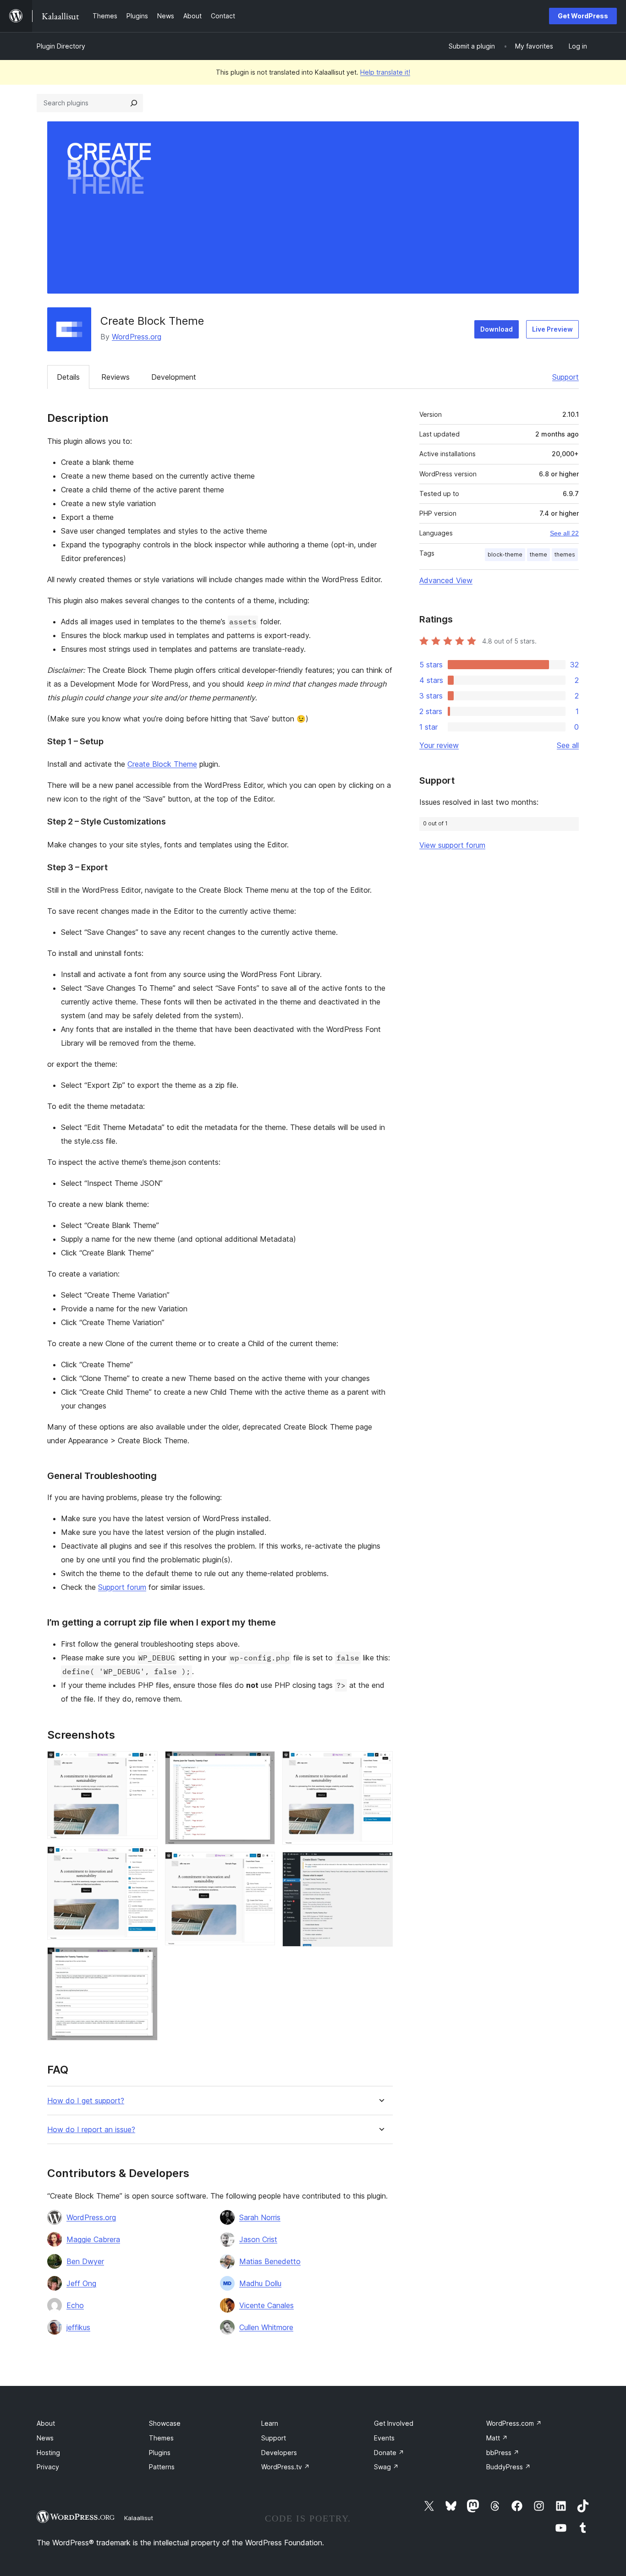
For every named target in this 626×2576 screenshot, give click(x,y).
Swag (386, 2467)
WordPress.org (137, 337)
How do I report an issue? (91, 2130)
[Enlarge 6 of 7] (380, 1763)
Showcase (165, 2423)
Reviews (115, 377)
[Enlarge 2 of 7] (145, 1859)
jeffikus (78, 2327)
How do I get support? (86, 2101)
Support (566, 377)
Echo (75, 2305)
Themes (161, 2438)
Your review (439, 745)
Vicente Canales (266, 2305)
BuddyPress (508, 2467)
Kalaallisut (139, 2518)
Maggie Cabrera (93, 2239)
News (45, 2438)
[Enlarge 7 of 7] (380, 1864)
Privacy (48, 2467)
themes (565, 554)
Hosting (48, 2453)
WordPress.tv (286, 2467)
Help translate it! (385, 72)
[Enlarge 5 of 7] (263, 1864)
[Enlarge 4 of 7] (263, 1763)
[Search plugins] (134, 103)
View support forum (452, 845)
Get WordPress (583, 16)
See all (568, 745)
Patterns (162, 2467)
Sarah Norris (260, 2217)
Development (174, 377)
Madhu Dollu (260, 2283)
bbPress (503, 2453)
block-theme (505, 554)
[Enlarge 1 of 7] (145, 1763)
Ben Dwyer (85, 2261)
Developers (279, 2453)
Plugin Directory (61, 46)
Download (497, 329)
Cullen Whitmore (266, 2327)
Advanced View (446, 580)
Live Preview (552, 329)
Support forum (122, 1587)
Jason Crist (258, 2239)
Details (68, 377)
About (46, 2423)
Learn (270, 2423)
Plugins (160, 2453)
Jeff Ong (81, 2283)
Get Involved (394, 2423)
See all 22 (564, 533)
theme (538, 554)
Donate (389, 2453)
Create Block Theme (162, 764)
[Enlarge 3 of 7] (145, 1959)
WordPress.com (514, 2423)
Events (384, 2438)
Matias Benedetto (270, 2261)
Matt (497, 2438)
